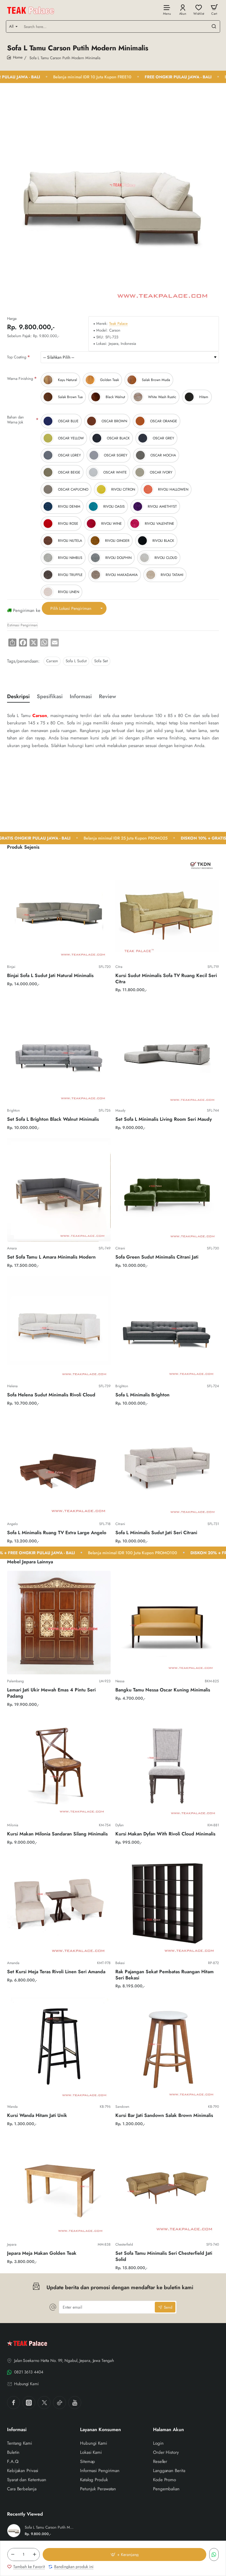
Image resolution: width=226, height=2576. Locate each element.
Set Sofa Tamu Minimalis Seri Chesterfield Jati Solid (164, 2257)
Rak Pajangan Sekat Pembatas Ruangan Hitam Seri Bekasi (164, 1975)
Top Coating (17, 357)
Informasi (81, 697)
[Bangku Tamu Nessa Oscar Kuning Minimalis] (167, 1623)
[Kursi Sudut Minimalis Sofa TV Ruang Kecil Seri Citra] (167, 908)
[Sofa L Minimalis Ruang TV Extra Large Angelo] (59, 1465)
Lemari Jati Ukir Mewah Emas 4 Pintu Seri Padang (51, 1693)
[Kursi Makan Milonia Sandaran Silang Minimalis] (59, 1767)
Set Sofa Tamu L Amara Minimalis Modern (51, 1257)
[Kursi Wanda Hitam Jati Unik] (59, 2048)
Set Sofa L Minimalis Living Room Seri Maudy (164, 1119)
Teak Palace (118, 324)
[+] (34, 2555)
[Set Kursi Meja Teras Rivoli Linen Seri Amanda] (59, 1904)
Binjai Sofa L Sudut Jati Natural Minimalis (50, 976)
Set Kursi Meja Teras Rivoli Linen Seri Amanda (56, 1972)
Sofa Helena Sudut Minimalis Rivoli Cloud (51, 1395)
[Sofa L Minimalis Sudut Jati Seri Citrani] (167, 1465)
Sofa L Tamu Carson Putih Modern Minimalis (49, 2528)
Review (107, 697)
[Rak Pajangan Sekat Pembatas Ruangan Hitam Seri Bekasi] (167, 1904)
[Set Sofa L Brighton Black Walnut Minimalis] (59, 1052)
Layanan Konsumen (100, 2430)
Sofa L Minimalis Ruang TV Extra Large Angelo (57, 1533)
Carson (52, 661)
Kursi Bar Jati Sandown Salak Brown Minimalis (164, 2116)
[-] (13, 2555)
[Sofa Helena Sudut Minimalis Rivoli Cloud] (59, 1327)
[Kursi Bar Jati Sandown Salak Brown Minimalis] (167, 2048)
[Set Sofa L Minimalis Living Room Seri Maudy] (167, 1052)
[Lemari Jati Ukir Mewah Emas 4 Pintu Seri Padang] (59, 1623)
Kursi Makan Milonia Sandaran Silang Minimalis (57, 1834)
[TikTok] (59, 2403)
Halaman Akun (168, 2430)
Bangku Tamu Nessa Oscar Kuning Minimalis (163, 1690)
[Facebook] (14, 2403)
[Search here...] (214, 27)
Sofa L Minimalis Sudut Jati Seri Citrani (156, 1533)
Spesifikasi (50, 697)
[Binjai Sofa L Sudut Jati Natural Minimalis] (59, 908)
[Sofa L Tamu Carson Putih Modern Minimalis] (14, 2531)
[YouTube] (75, 2403)
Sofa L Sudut (76, 661)
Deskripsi (18, 697)
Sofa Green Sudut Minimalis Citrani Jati (157, 1257)
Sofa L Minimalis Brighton (142, 1395)
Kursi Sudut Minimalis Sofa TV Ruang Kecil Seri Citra (166, 979)
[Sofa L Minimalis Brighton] (167, 1327)
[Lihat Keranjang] (214, 10)
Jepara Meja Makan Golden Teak (42, 2253)
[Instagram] (29, 2403)
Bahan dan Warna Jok (15, 420)
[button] (124, 2555)
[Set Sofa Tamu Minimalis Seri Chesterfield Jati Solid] (167, 2186)
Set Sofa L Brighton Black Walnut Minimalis (53, 1119)
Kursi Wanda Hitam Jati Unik (37, 2116)
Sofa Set (101, 661)
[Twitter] (44, 2403)
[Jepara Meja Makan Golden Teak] (59, 2186)
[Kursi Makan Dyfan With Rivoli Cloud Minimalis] (167, 1767)
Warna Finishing (20, 379)
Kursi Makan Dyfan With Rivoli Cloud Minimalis (165, 1834)
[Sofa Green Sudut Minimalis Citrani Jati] (167, 1190)
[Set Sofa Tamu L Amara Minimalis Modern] (59, 1190)
